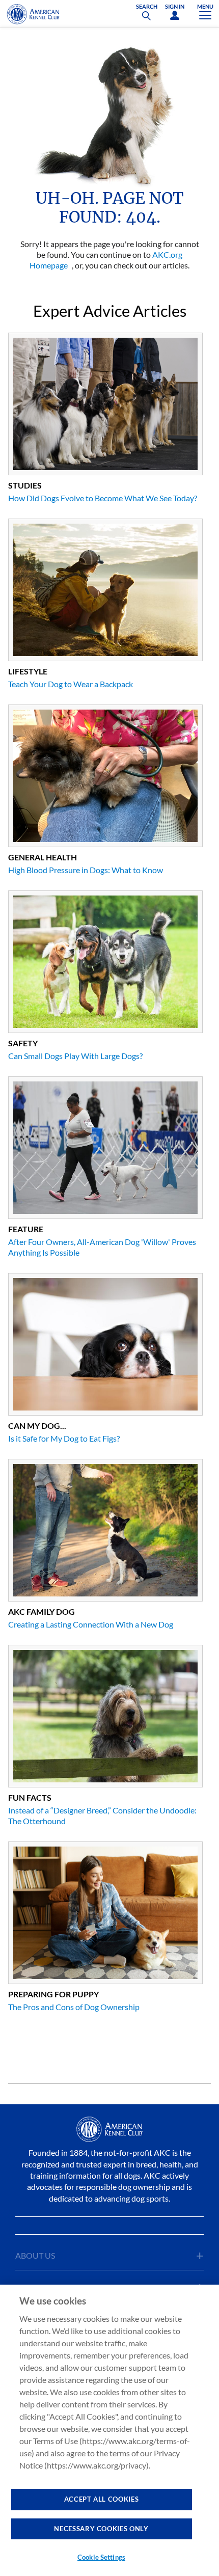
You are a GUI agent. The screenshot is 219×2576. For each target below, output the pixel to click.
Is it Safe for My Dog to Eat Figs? (64, 1438)
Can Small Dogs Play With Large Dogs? (75, 1056)
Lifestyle (28, 671)
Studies (25, 485)
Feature (26, 1229)
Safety (23, 1043)
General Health (43, 857)
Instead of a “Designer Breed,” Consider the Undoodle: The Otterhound (102, 1815)
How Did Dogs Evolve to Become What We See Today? (103, 498)
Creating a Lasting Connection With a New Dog (91, 1624)
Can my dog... (37, 1426)
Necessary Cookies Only (101, 2529)
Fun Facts (30, 1797)
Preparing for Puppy (53, 1994)
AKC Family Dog (42, 1611)
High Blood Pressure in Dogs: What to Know (86, 870)
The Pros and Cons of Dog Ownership (74, 2007)
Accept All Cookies (102, 2499)
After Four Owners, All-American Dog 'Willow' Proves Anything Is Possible (102, 1247)
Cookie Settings (101, 2557)
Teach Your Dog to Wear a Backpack (71, 684)
